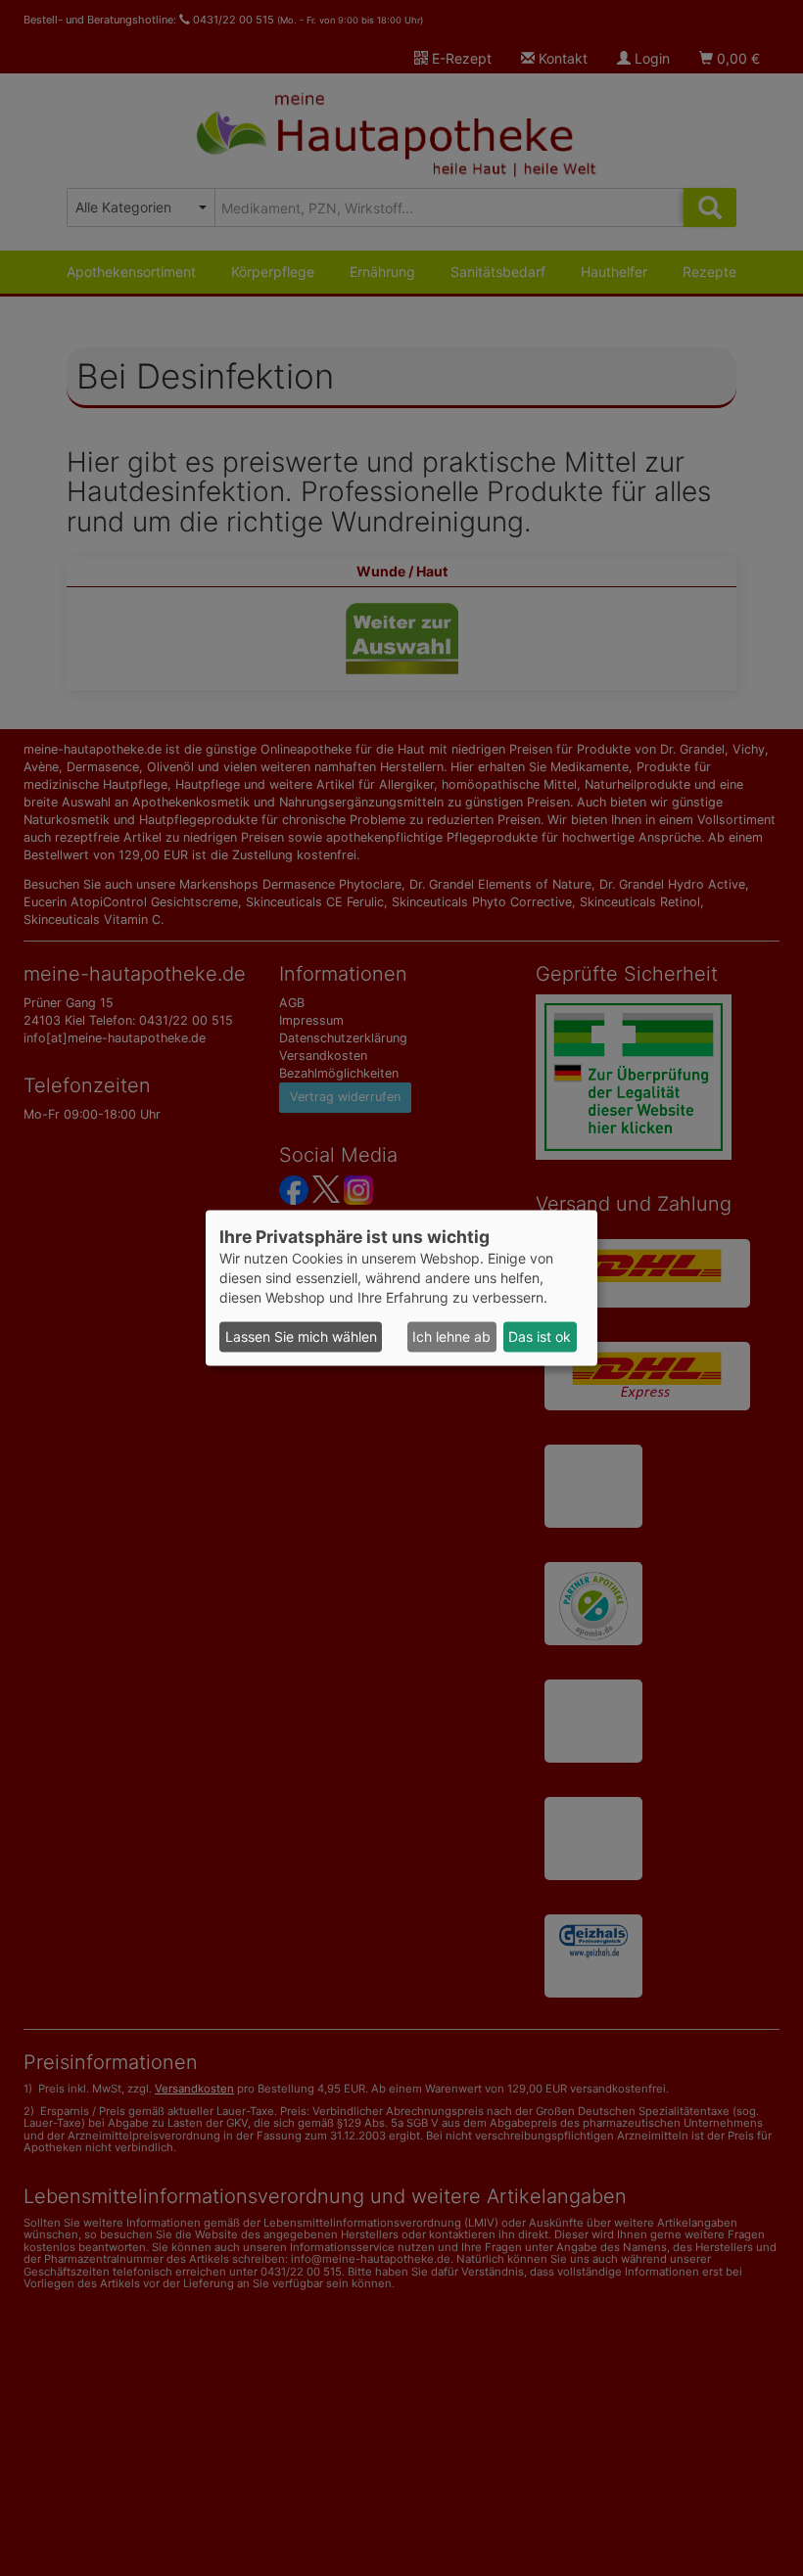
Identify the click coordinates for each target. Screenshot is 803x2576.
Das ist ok (540, 1336)
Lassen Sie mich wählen (301, 1336)
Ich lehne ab (451, 1336)
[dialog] (401, 1288)
